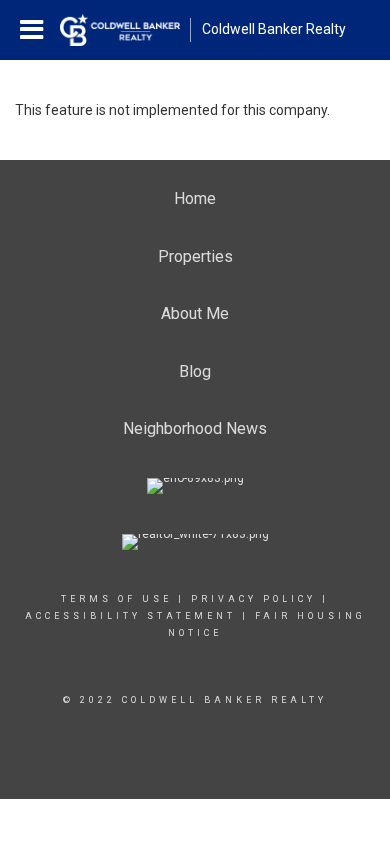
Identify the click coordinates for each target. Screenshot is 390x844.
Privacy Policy (253, 599)
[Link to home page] (125, 30)
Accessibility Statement (130, 616)
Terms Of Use (116, 599)
